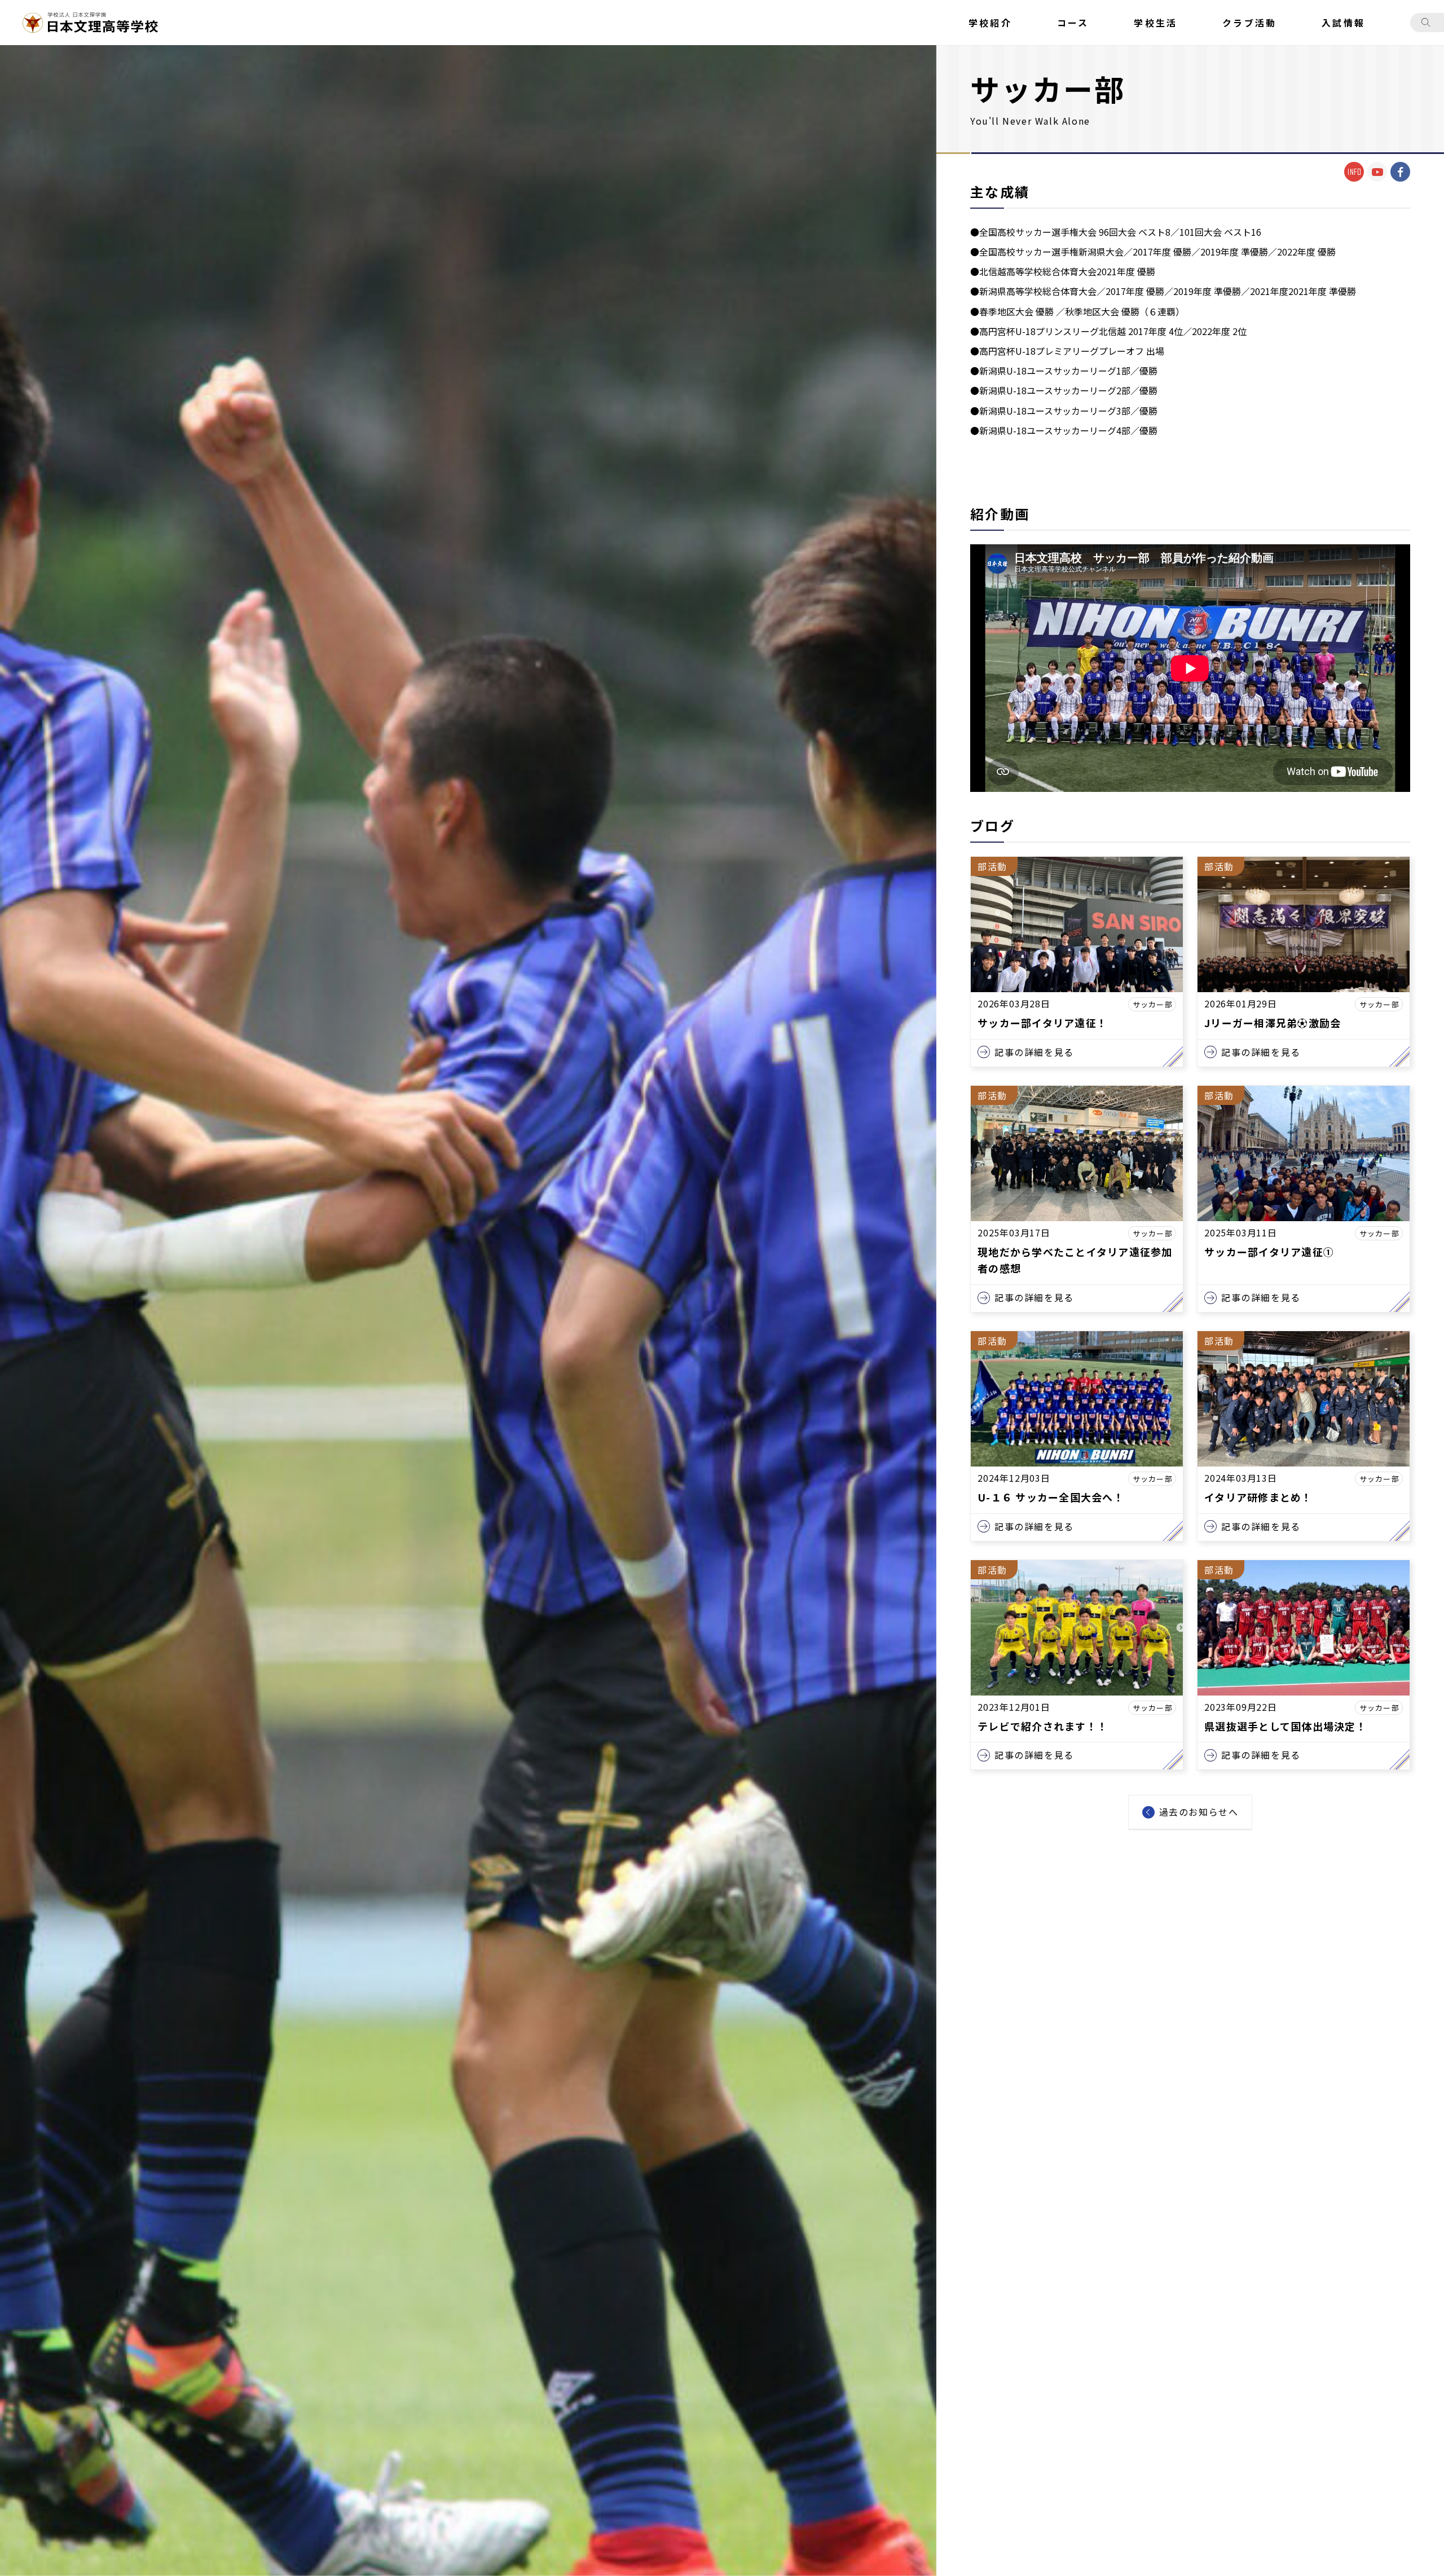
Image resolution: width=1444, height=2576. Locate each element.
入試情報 (1343, 23)
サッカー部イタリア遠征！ (1042, 1023)
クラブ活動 (1249, 23)
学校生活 (1155, 23)
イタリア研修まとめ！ (1258, 1497)
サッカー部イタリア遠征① (1269, 1252)
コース (1073, 23)
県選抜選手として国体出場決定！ (1285, 1726)
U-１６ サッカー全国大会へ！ (1051, 1497)
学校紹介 (990, 23)
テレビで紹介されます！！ (1043, 1726)
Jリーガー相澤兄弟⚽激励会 (1273, 1023)
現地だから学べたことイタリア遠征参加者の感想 (1075, 1260)
